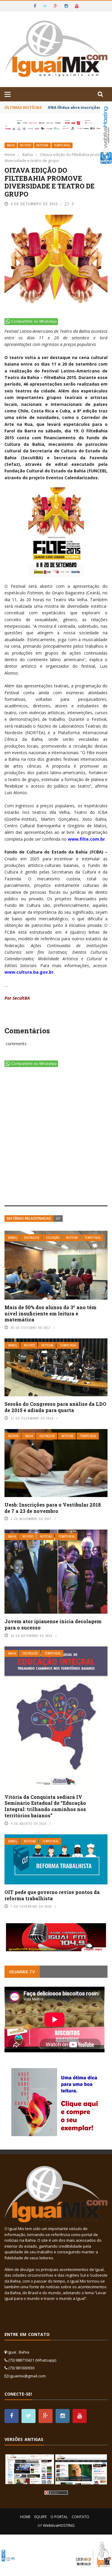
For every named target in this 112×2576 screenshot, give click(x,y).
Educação (53, 1238)
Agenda (13, 1436)
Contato (80, 2517)
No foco (26, 145)
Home (25, 2517)
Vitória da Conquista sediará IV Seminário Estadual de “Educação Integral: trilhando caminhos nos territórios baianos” (45, 1806)
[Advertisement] (56, 1138)
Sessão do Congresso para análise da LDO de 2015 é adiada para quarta (55, 1407)
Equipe (40, 2517)
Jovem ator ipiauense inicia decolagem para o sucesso (53, 1624)
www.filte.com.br (86, 839)
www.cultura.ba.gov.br (29, 972)
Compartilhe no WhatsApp (34, 321)
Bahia (11, 145)
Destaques (32, 1238)
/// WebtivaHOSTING (56, 2525)
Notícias (42, 145)
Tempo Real (62, 145)
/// (58, 1218)
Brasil (13, 1238)
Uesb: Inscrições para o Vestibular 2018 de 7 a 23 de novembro (53, 1508)
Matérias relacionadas (29, 1218)
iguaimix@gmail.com (27, 2376)
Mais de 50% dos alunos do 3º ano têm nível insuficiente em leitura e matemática (50, 1313)
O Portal (59, 2517)
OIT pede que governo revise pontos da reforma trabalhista (52, 1895)
